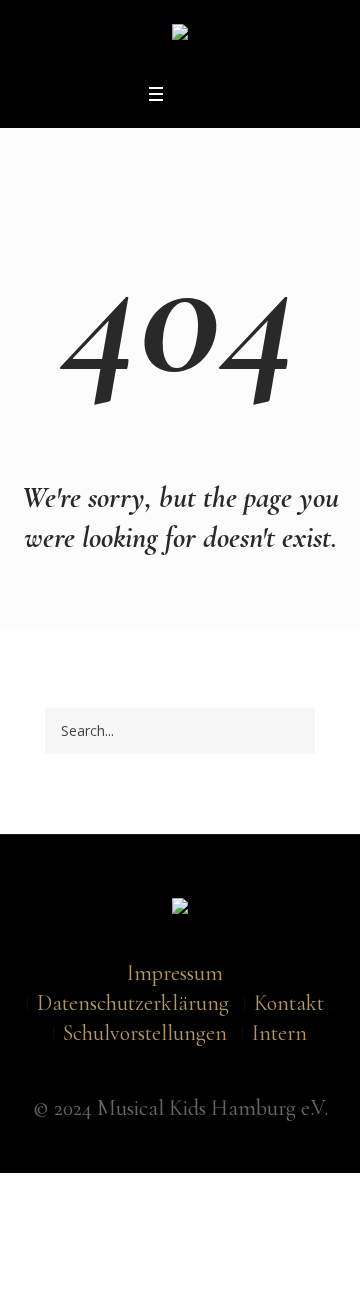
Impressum (175, 973)
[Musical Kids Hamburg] (180, 37)
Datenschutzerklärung (133, 1003)
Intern (279, 1033)
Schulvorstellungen (145, 1033)
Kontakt (289, 1003)
